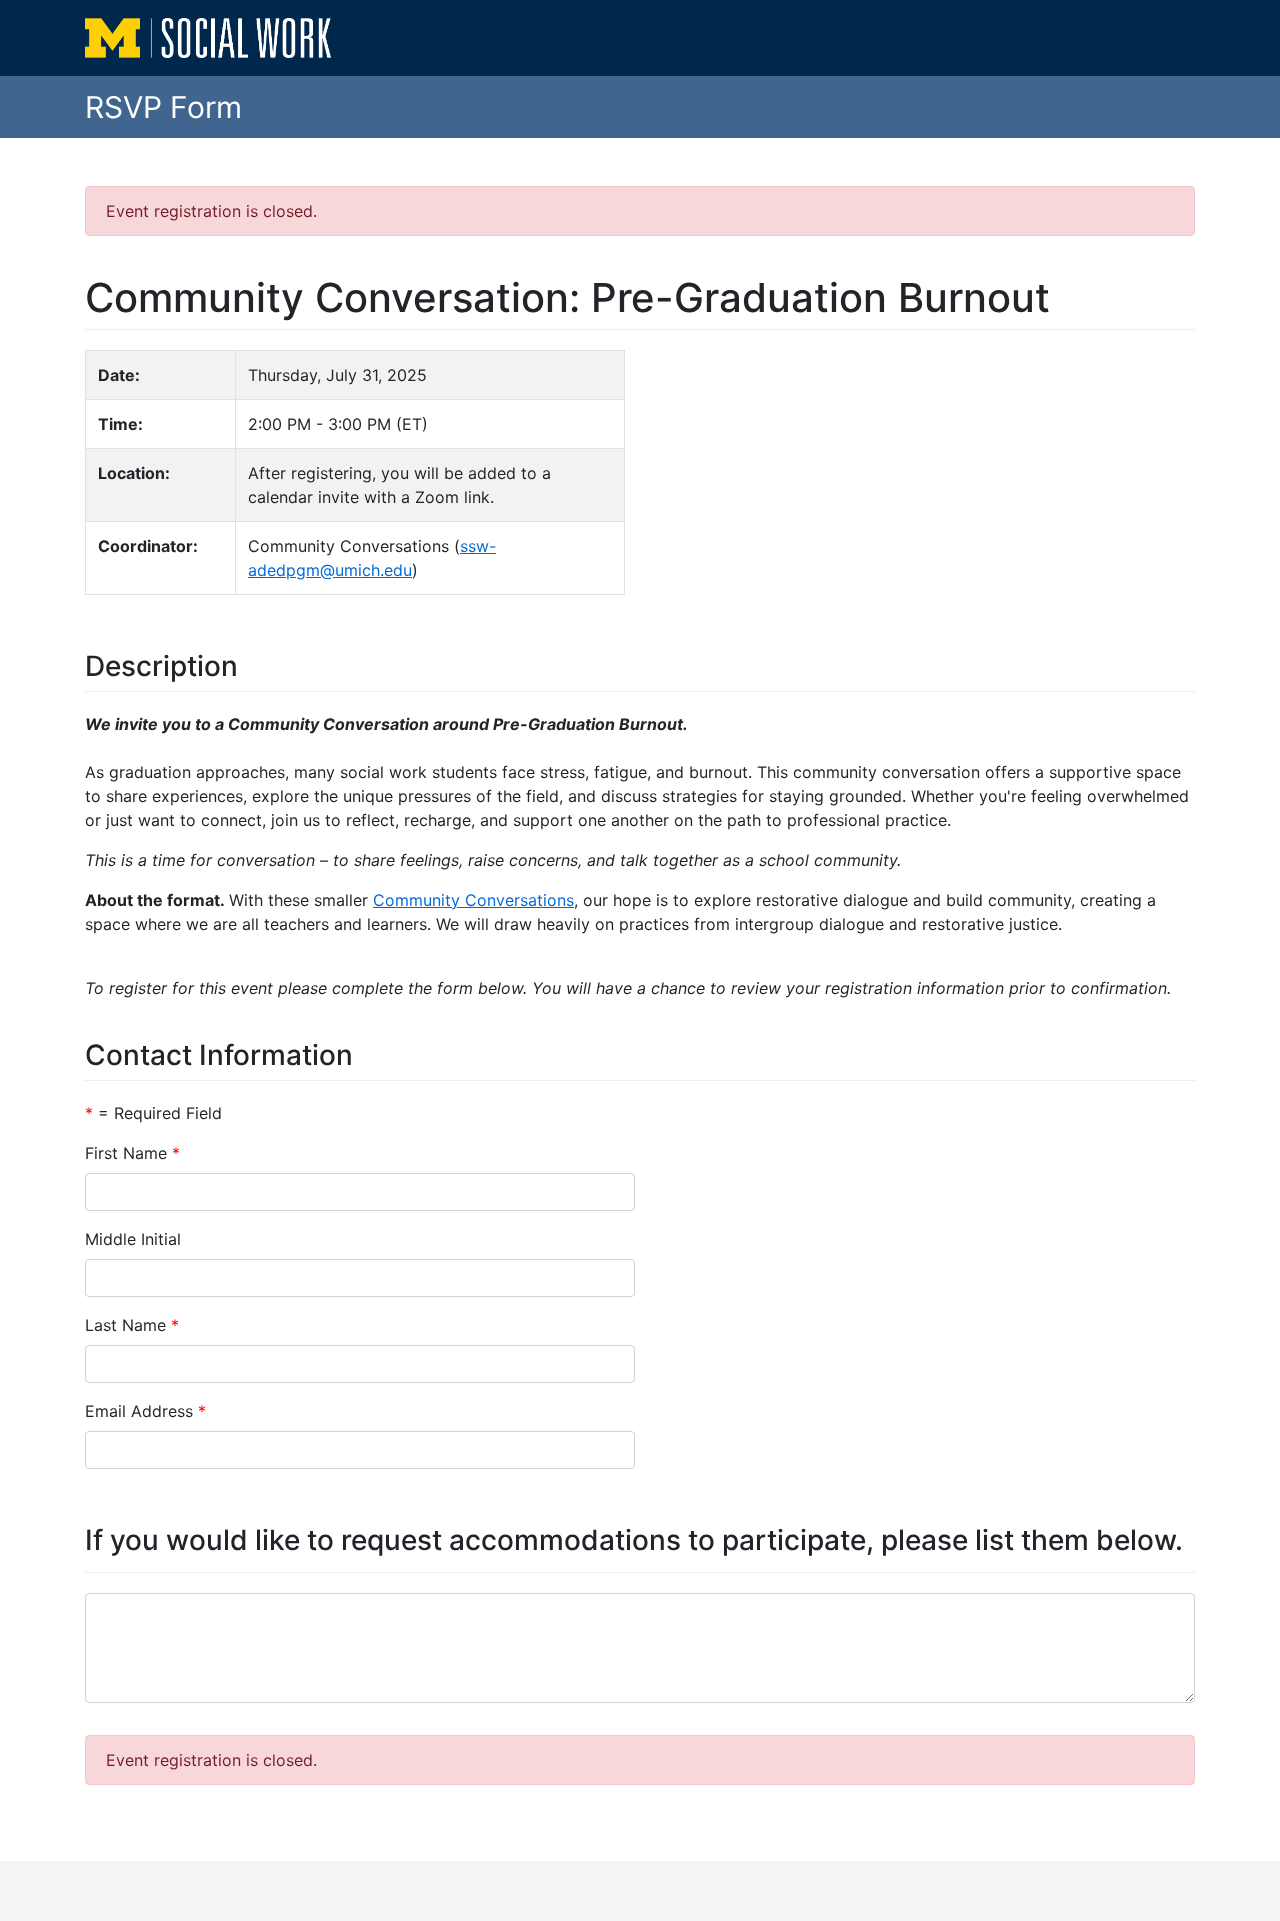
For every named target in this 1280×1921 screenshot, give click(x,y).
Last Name (125, 1325)
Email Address (139, 1411)
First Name (126, 1153)
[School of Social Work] (210, 38)
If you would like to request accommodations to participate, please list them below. (634, 1540)
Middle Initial (133, 1239)
